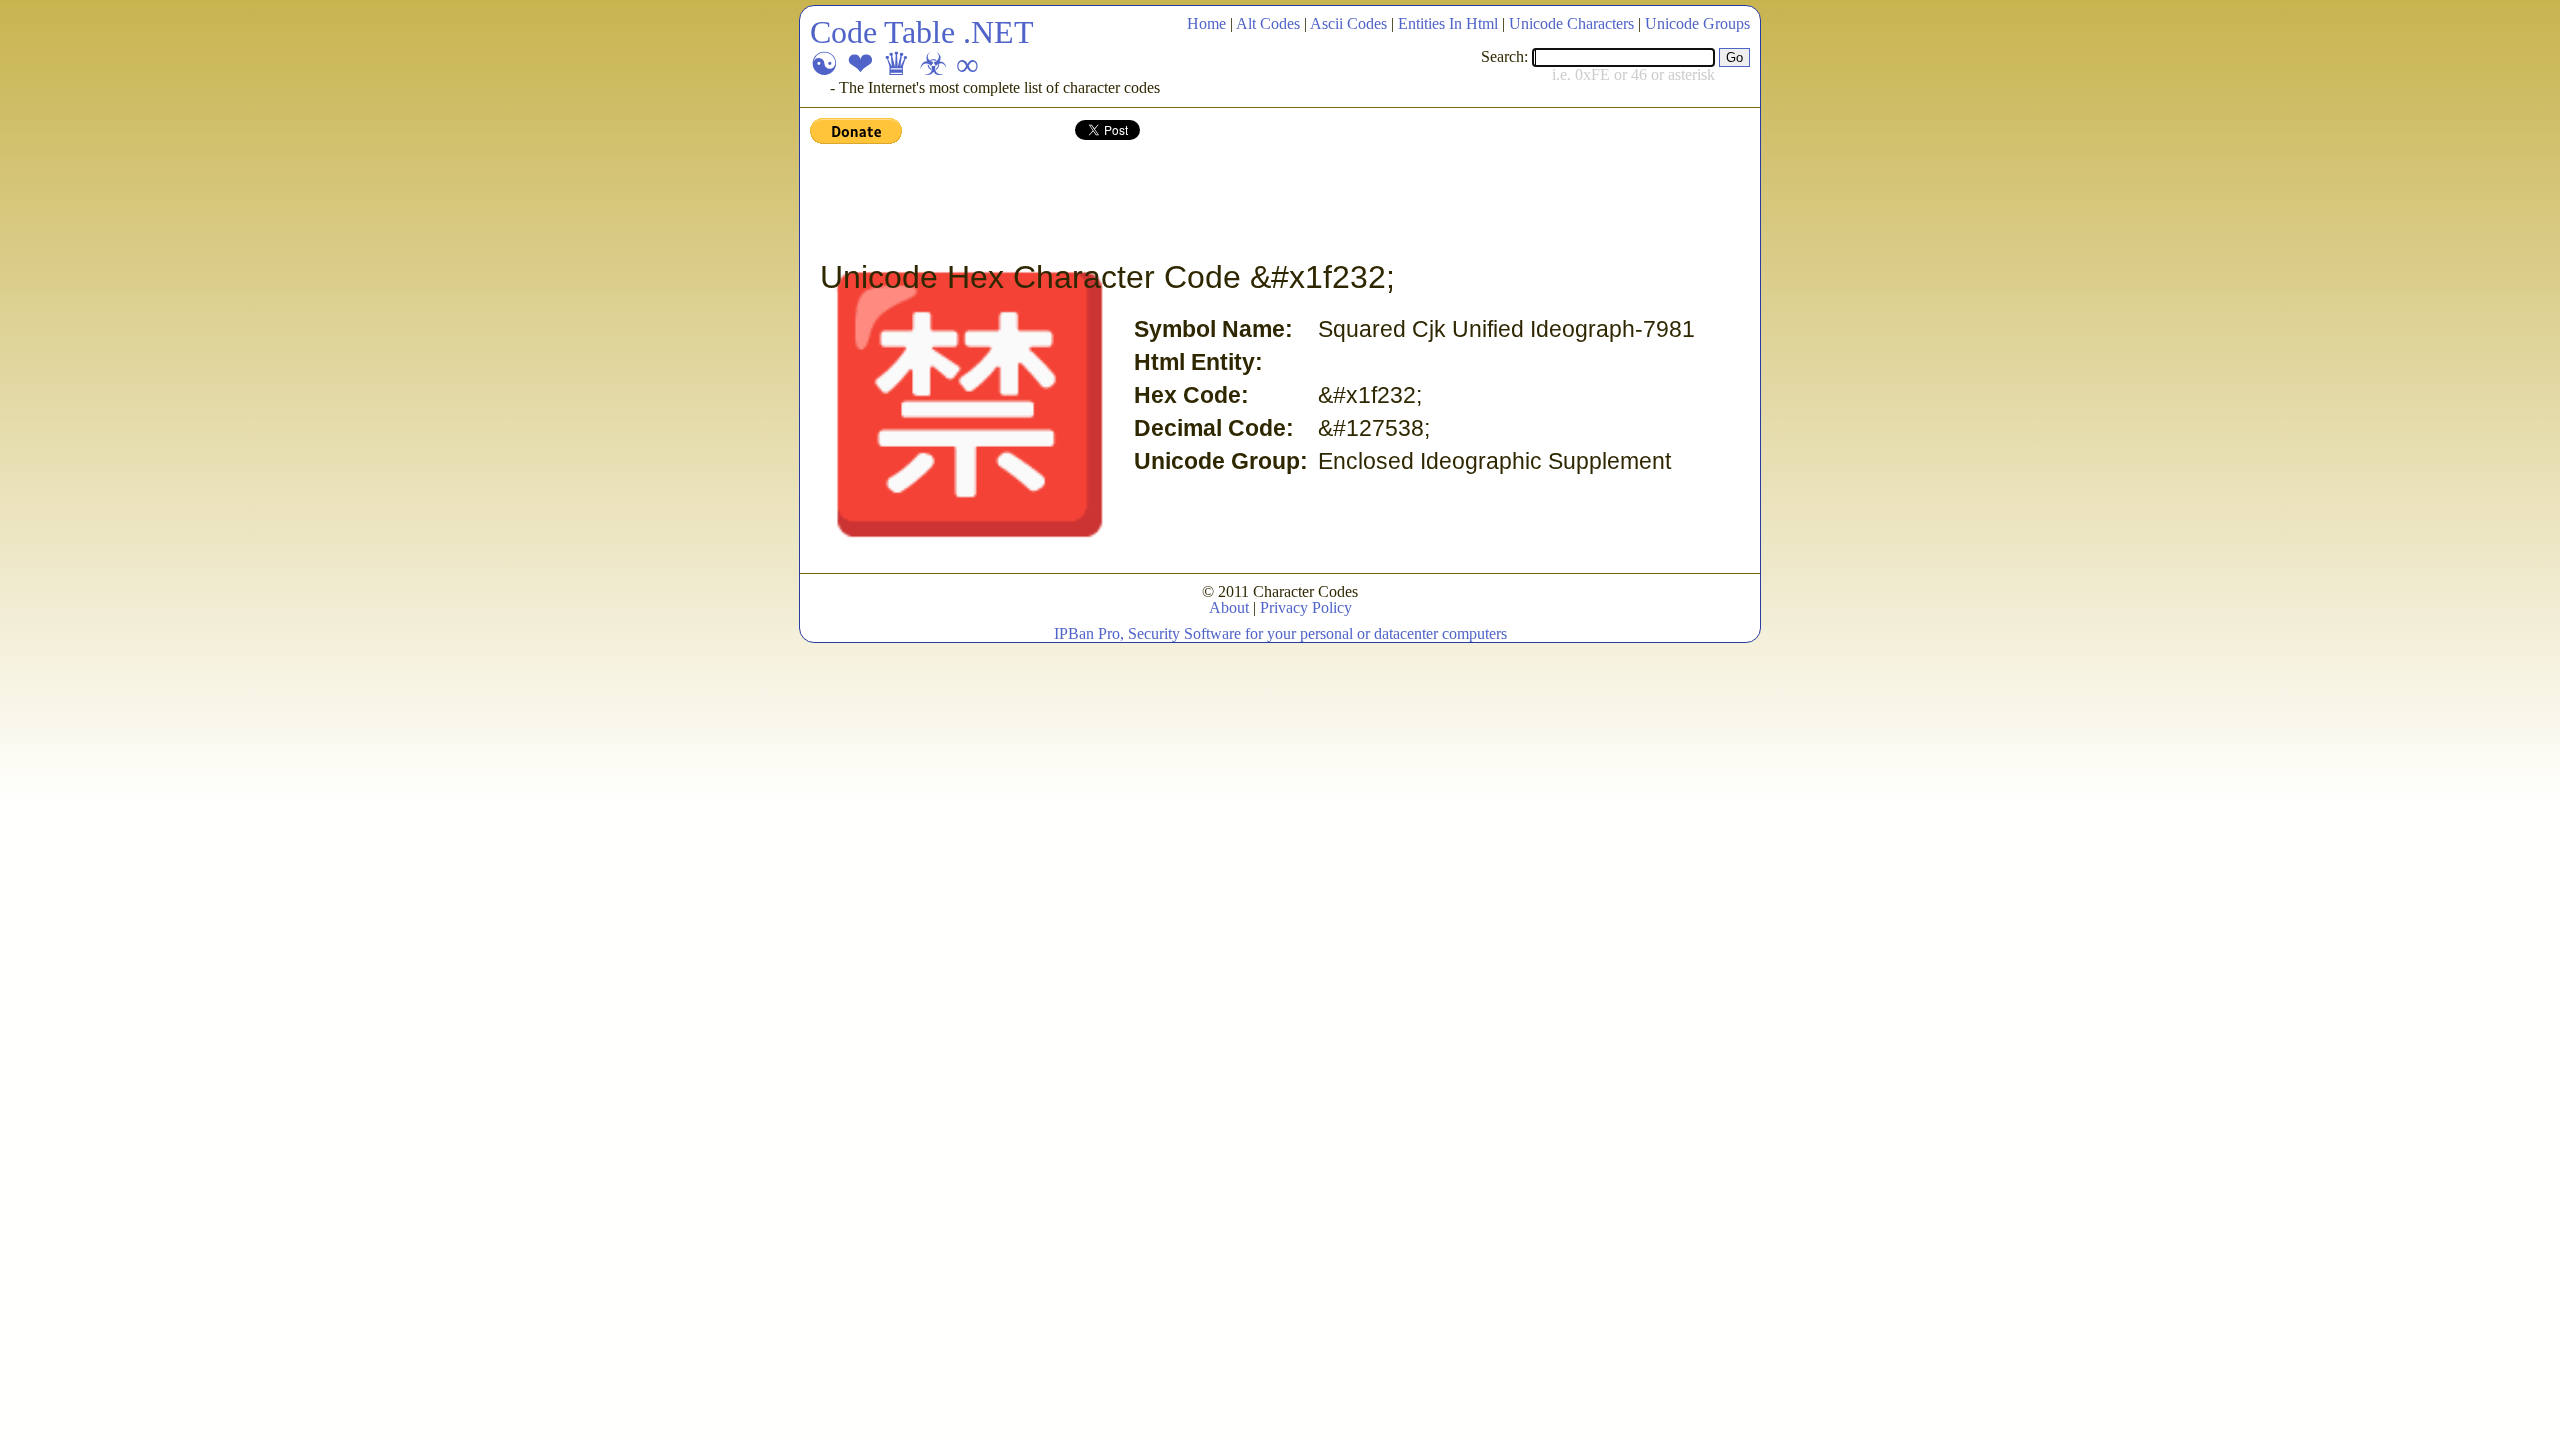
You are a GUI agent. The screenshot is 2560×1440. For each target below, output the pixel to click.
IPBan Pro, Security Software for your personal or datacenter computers (1280, 633)
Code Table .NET (922, 32)
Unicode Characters (1571, 23)
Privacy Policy (1306, 607)
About (1229, 607)
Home (1206, 23)
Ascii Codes (1348, 23)
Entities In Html (1448, 23)
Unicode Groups (1697, 23)
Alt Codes (1268, 23)
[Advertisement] (1174, 203)
